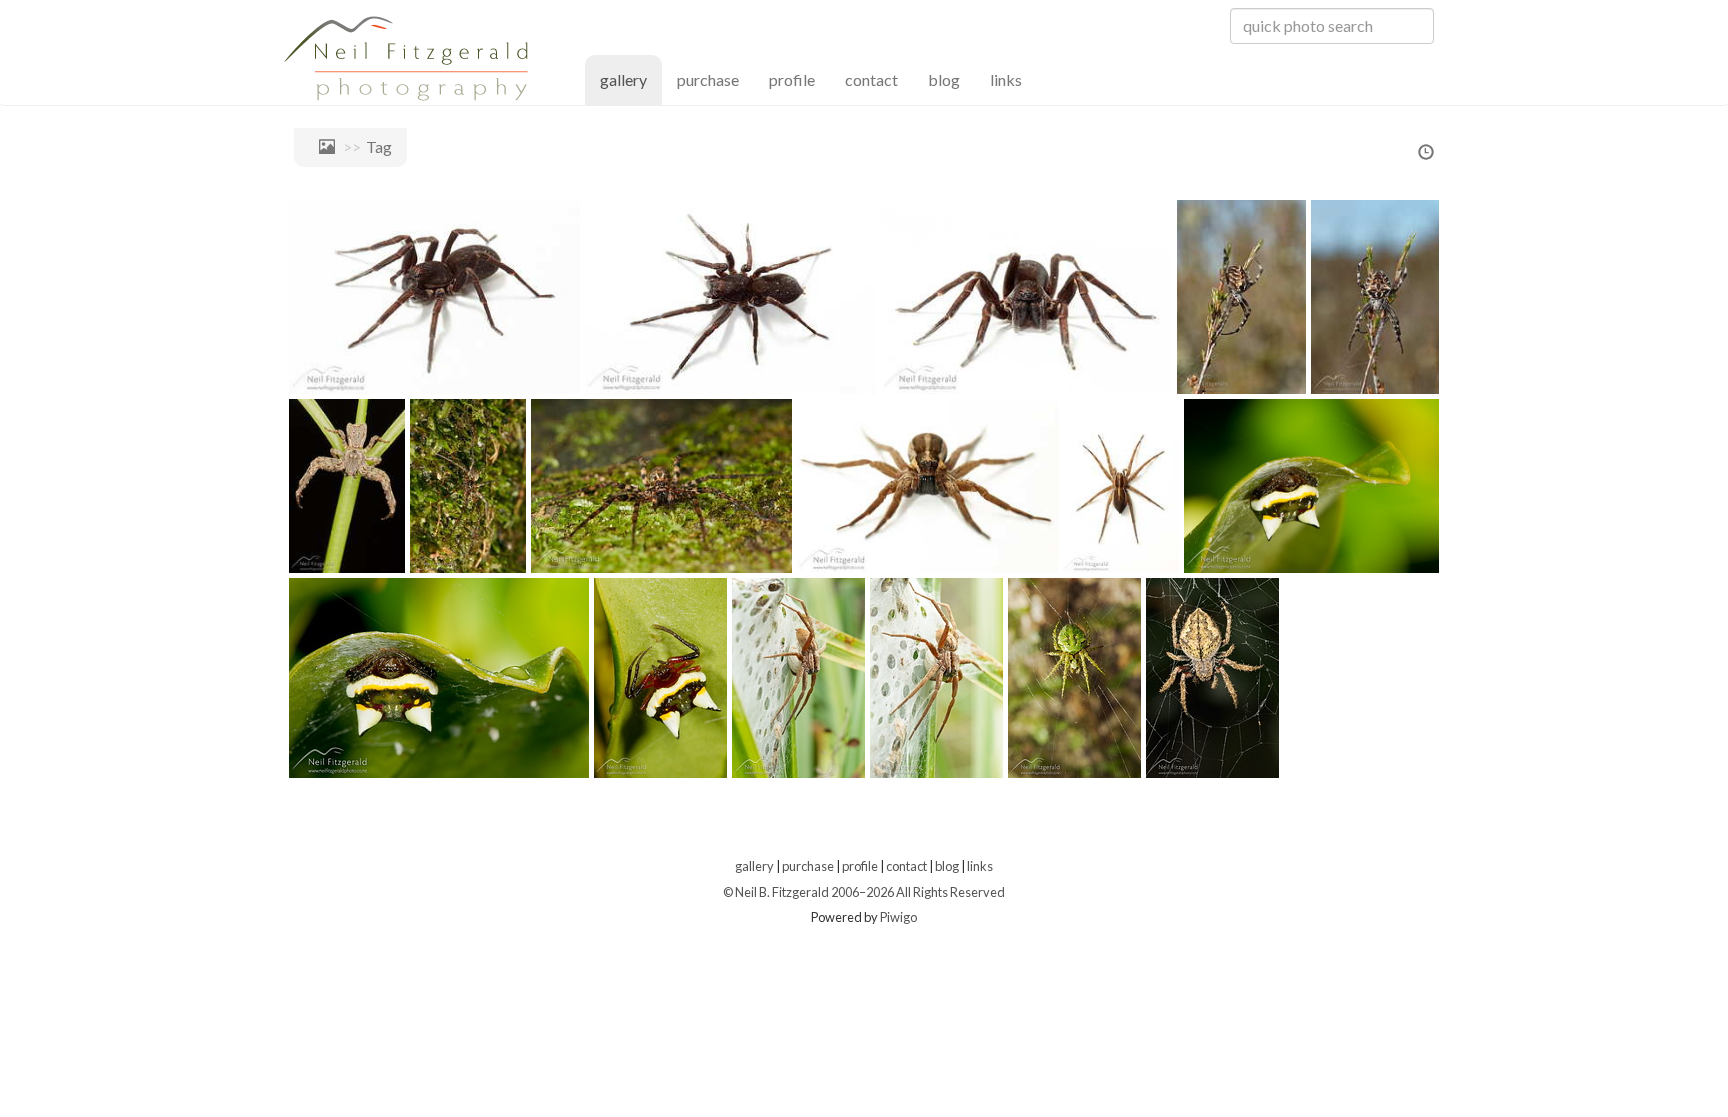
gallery (631, 79)
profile (792, 79)
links (1006, 79)
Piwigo (898, 917)
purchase (708, 79)
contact (871, 79)
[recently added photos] (1426, 153)
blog (944, 79)
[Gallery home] (322, 146)
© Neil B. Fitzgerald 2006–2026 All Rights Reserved (864, 892)
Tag (379, 146)
